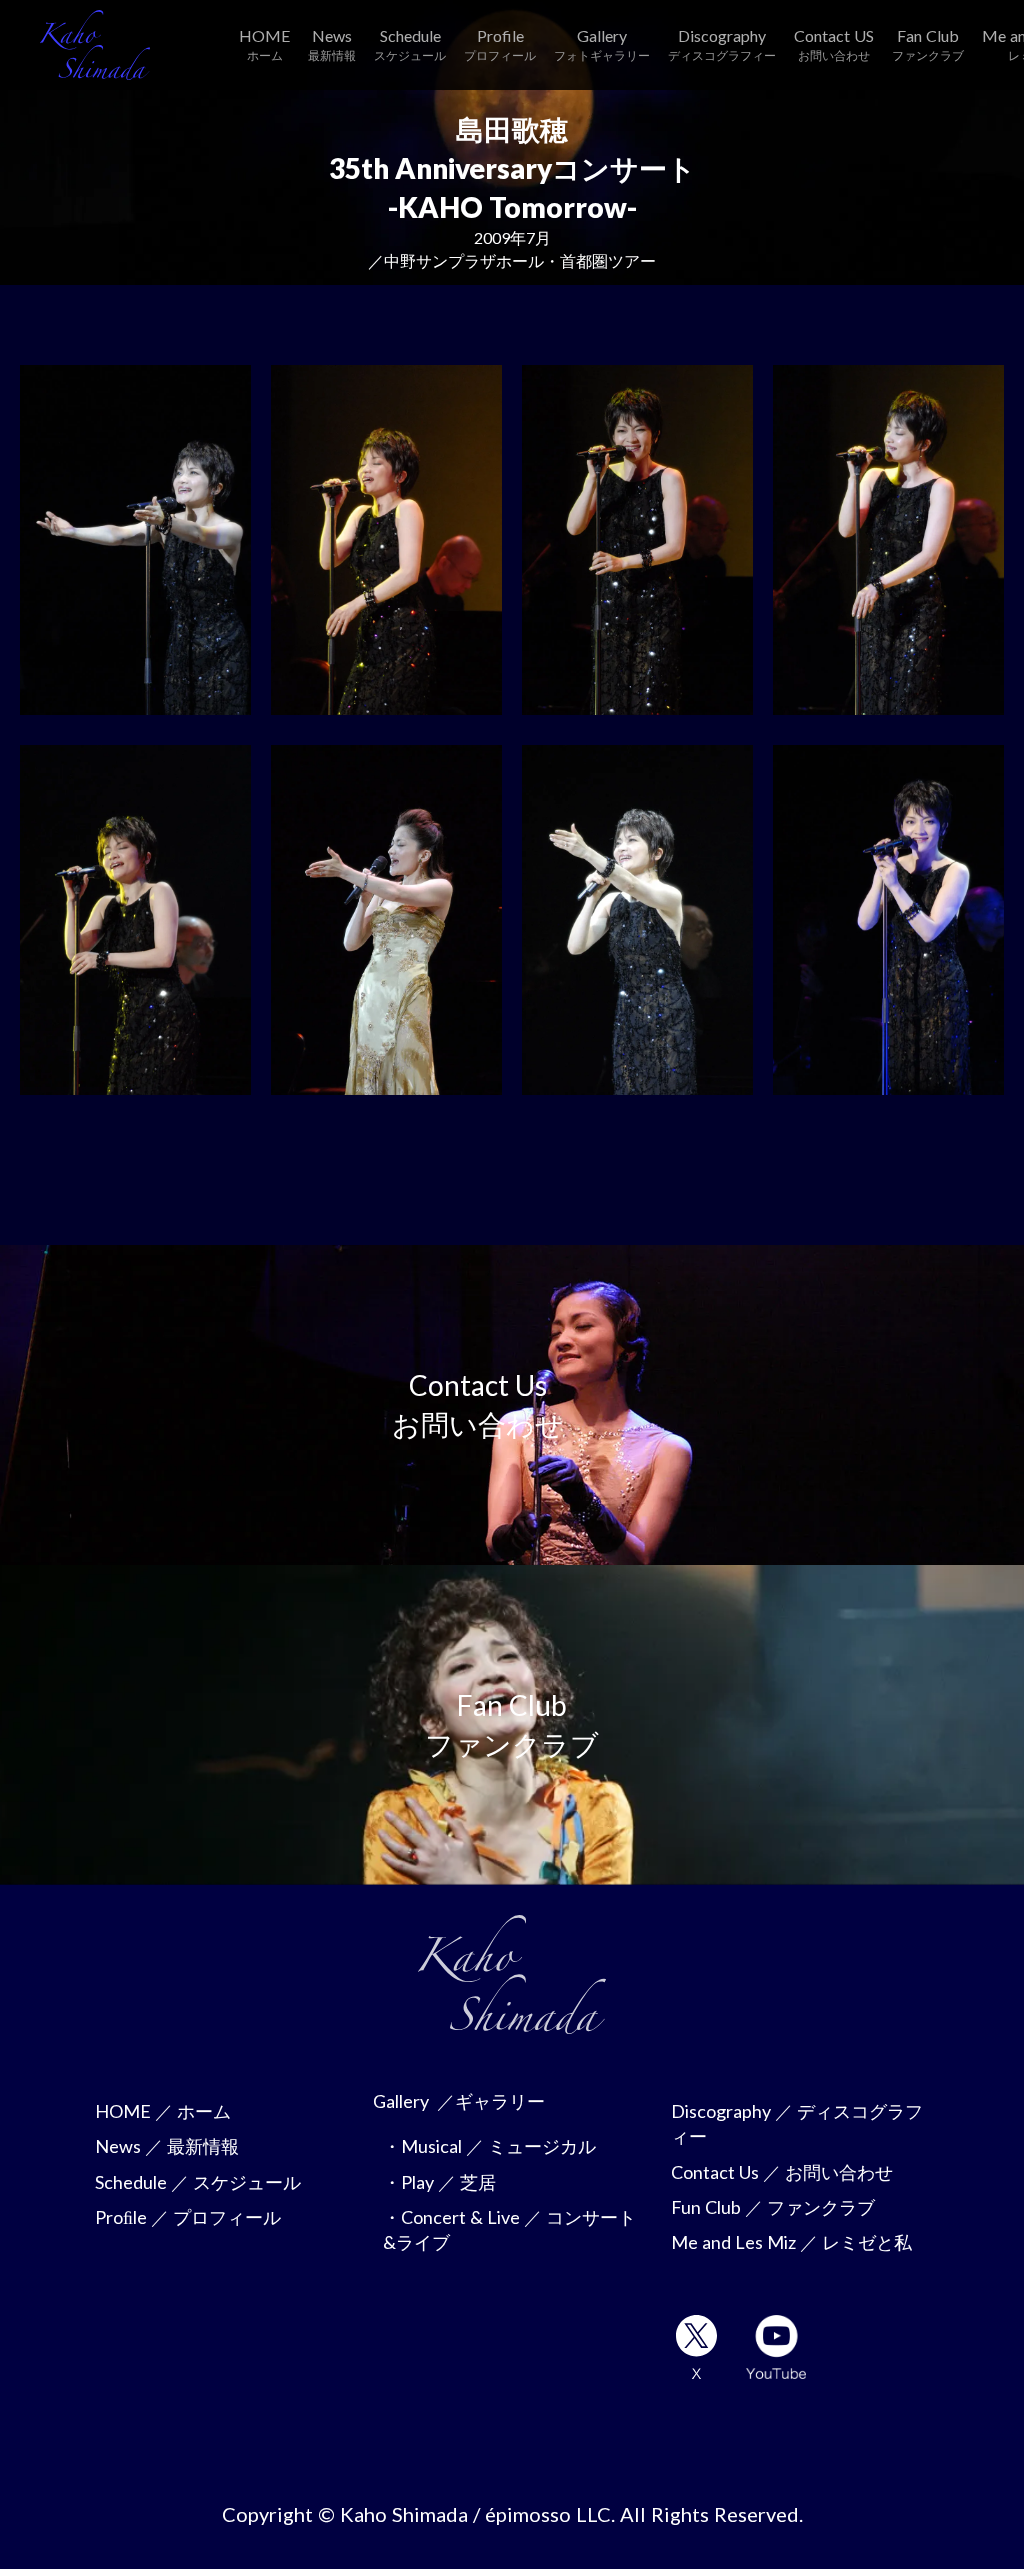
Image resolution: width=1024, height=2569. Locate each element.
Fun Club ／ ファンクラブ (773, 2207)
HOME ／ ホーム (163, 2111)
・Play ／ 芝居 (439, 2182)
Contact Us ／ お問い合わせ (782, 2172)
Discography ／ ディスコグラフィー (797, 2123)
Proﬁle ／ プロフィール (188, 2217)
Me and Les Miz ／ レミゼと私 (791, 2242)
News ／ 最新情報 (167, 2146)
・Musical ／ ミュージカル (489, 2146)
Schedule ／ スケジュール (198, 2182)
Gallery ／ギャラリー (459, 2101)
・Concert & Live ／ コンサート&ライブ (509, 2229)
